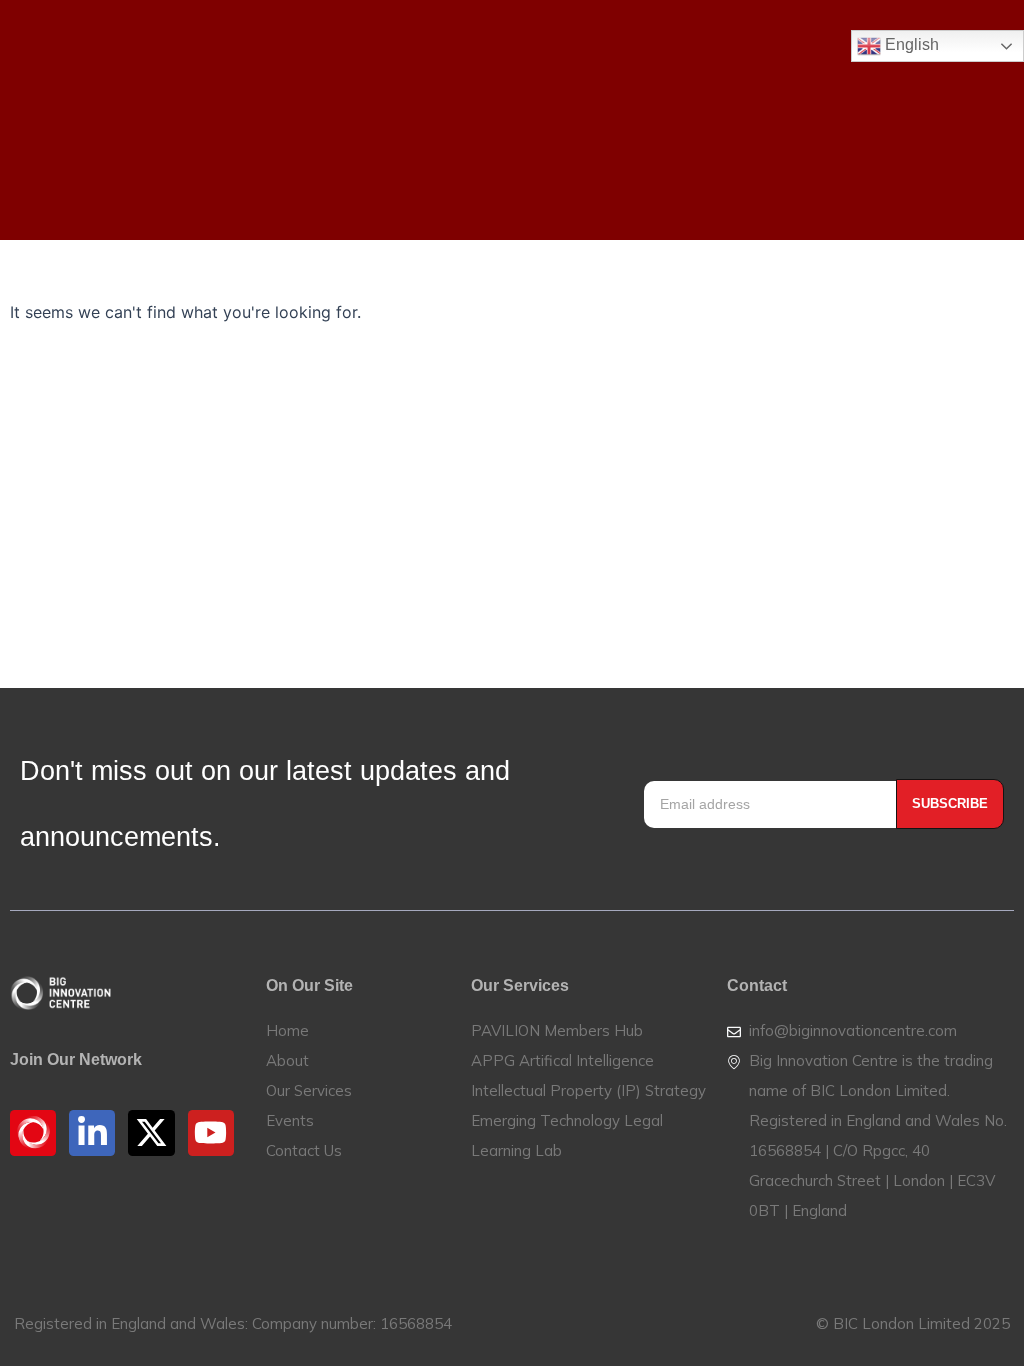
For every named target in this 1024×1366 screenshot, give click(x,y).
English (910, 44)
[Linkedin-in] (92, 1133)
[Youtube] (211, 1133)
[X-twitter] (151, 1133)
